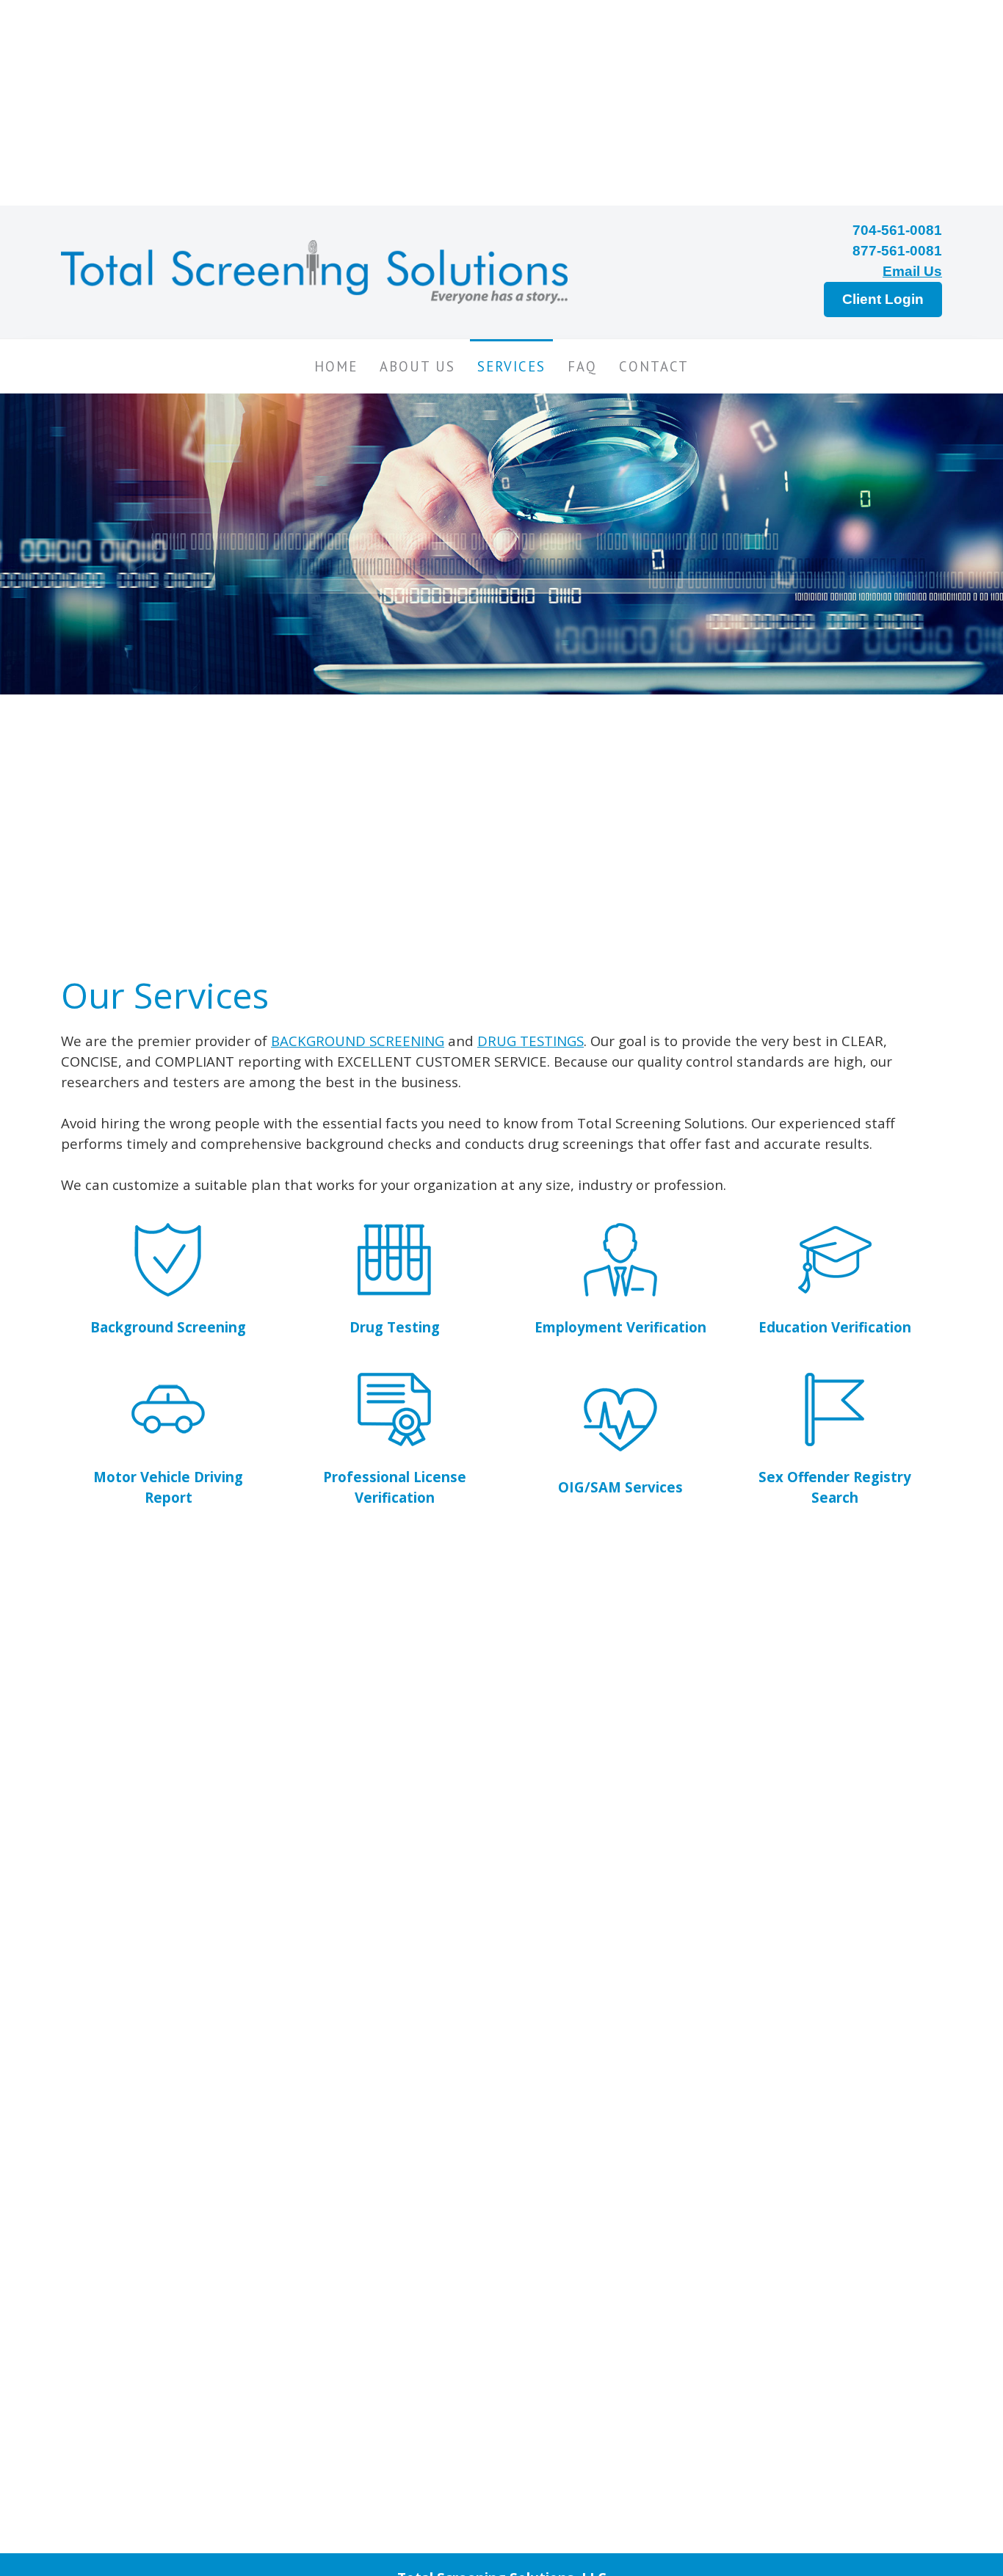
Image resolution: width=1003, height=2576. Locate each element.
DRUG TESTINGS (531, 1041)
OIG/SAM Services (620, 1487)
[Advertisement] (441, 103)
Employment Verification (620, 1327)
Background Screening (168, 1327)
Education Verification (835, 1327)
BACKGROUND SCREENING (358, 1041)
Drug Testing (395, 1327)
